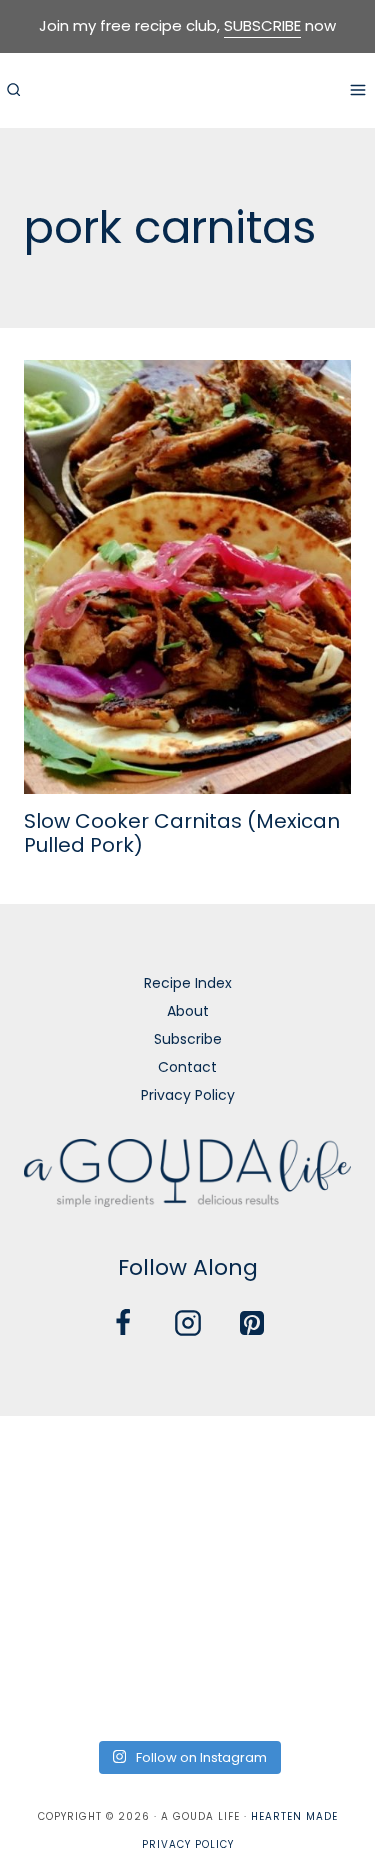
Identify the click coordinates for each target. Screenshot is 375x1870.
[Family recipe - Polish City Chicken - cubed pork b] (59, 1614)
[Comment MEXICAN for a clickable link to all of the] (316, 1538)
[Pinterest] (252, 1323)
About (188, 1011)
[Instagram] (188, 1323)
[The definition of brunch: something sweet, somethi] (316, 1614)
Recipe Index (188, 983)
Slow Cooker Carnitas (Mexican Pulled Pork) (182, 833)
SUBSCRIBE (262, 25)
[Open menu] (357, 89)
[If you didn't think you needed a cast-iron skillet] (187, 1538)
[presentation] (187, 577)
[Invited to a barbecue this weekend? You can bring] (59, 1461)
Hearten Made (294, 1816)
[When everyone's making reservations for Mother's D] (59, 1538)
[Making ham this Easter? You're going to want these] (59, 1690)
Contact (187, 1067)
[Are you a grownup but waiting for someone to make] (316, 1461)
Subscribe (188, 1039)
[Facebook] (123, 1323)
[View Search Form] (13, 90)
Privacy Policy (188, 1095)
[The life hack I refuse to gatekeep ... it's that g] (187, 1614)
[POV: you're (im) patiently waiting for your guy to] (187, 1461)
